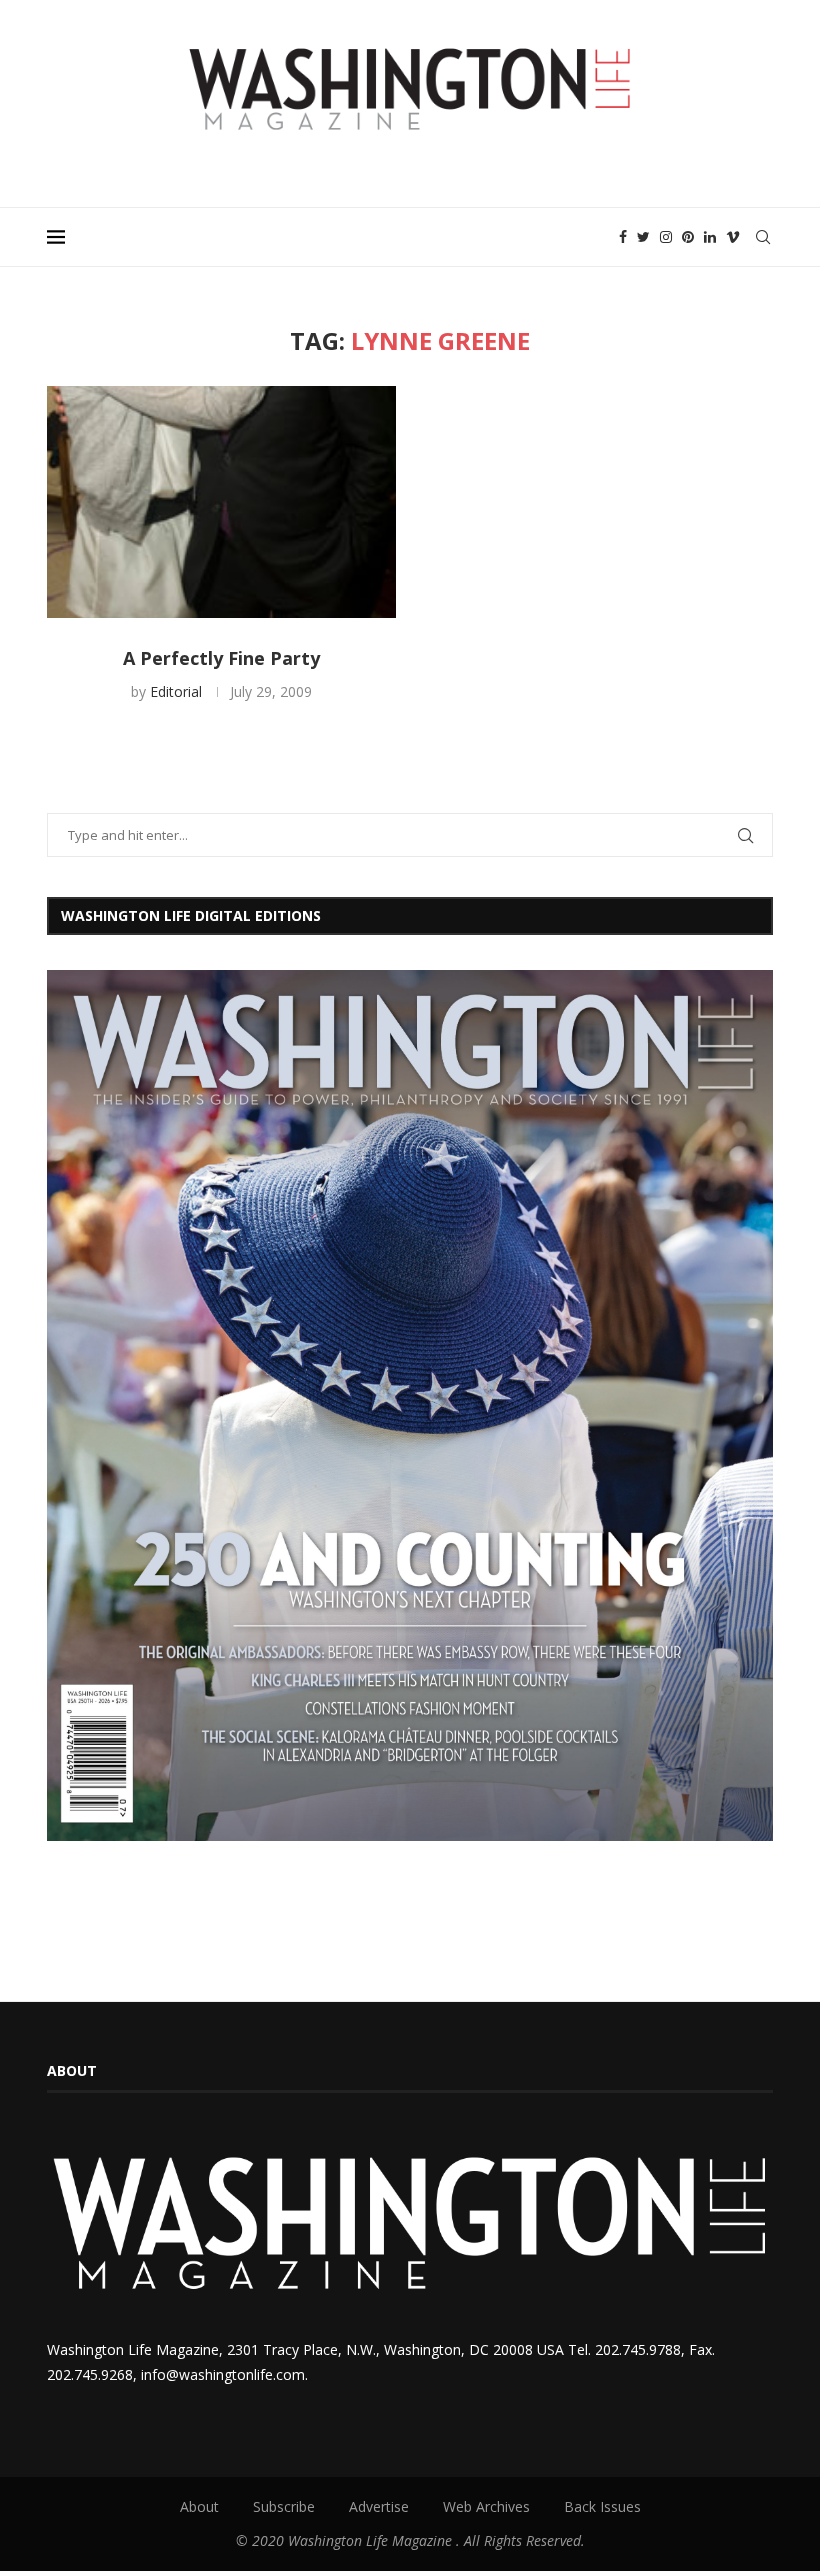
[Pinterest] (688, 237)
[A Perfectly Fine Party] (221, 502)
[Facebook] (623, 237)
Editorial (176, 691)
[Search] (763, 237)
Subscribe (284, 2506)
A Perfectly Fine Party (221, 658)
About (199, 2506)
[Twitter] (643, 237)
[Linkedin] (710, 237)
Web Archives (486, 2506)
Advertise (379, 2506)
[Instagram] (666, 237)
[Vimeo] (733, 237)
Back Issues (602, 2506)
